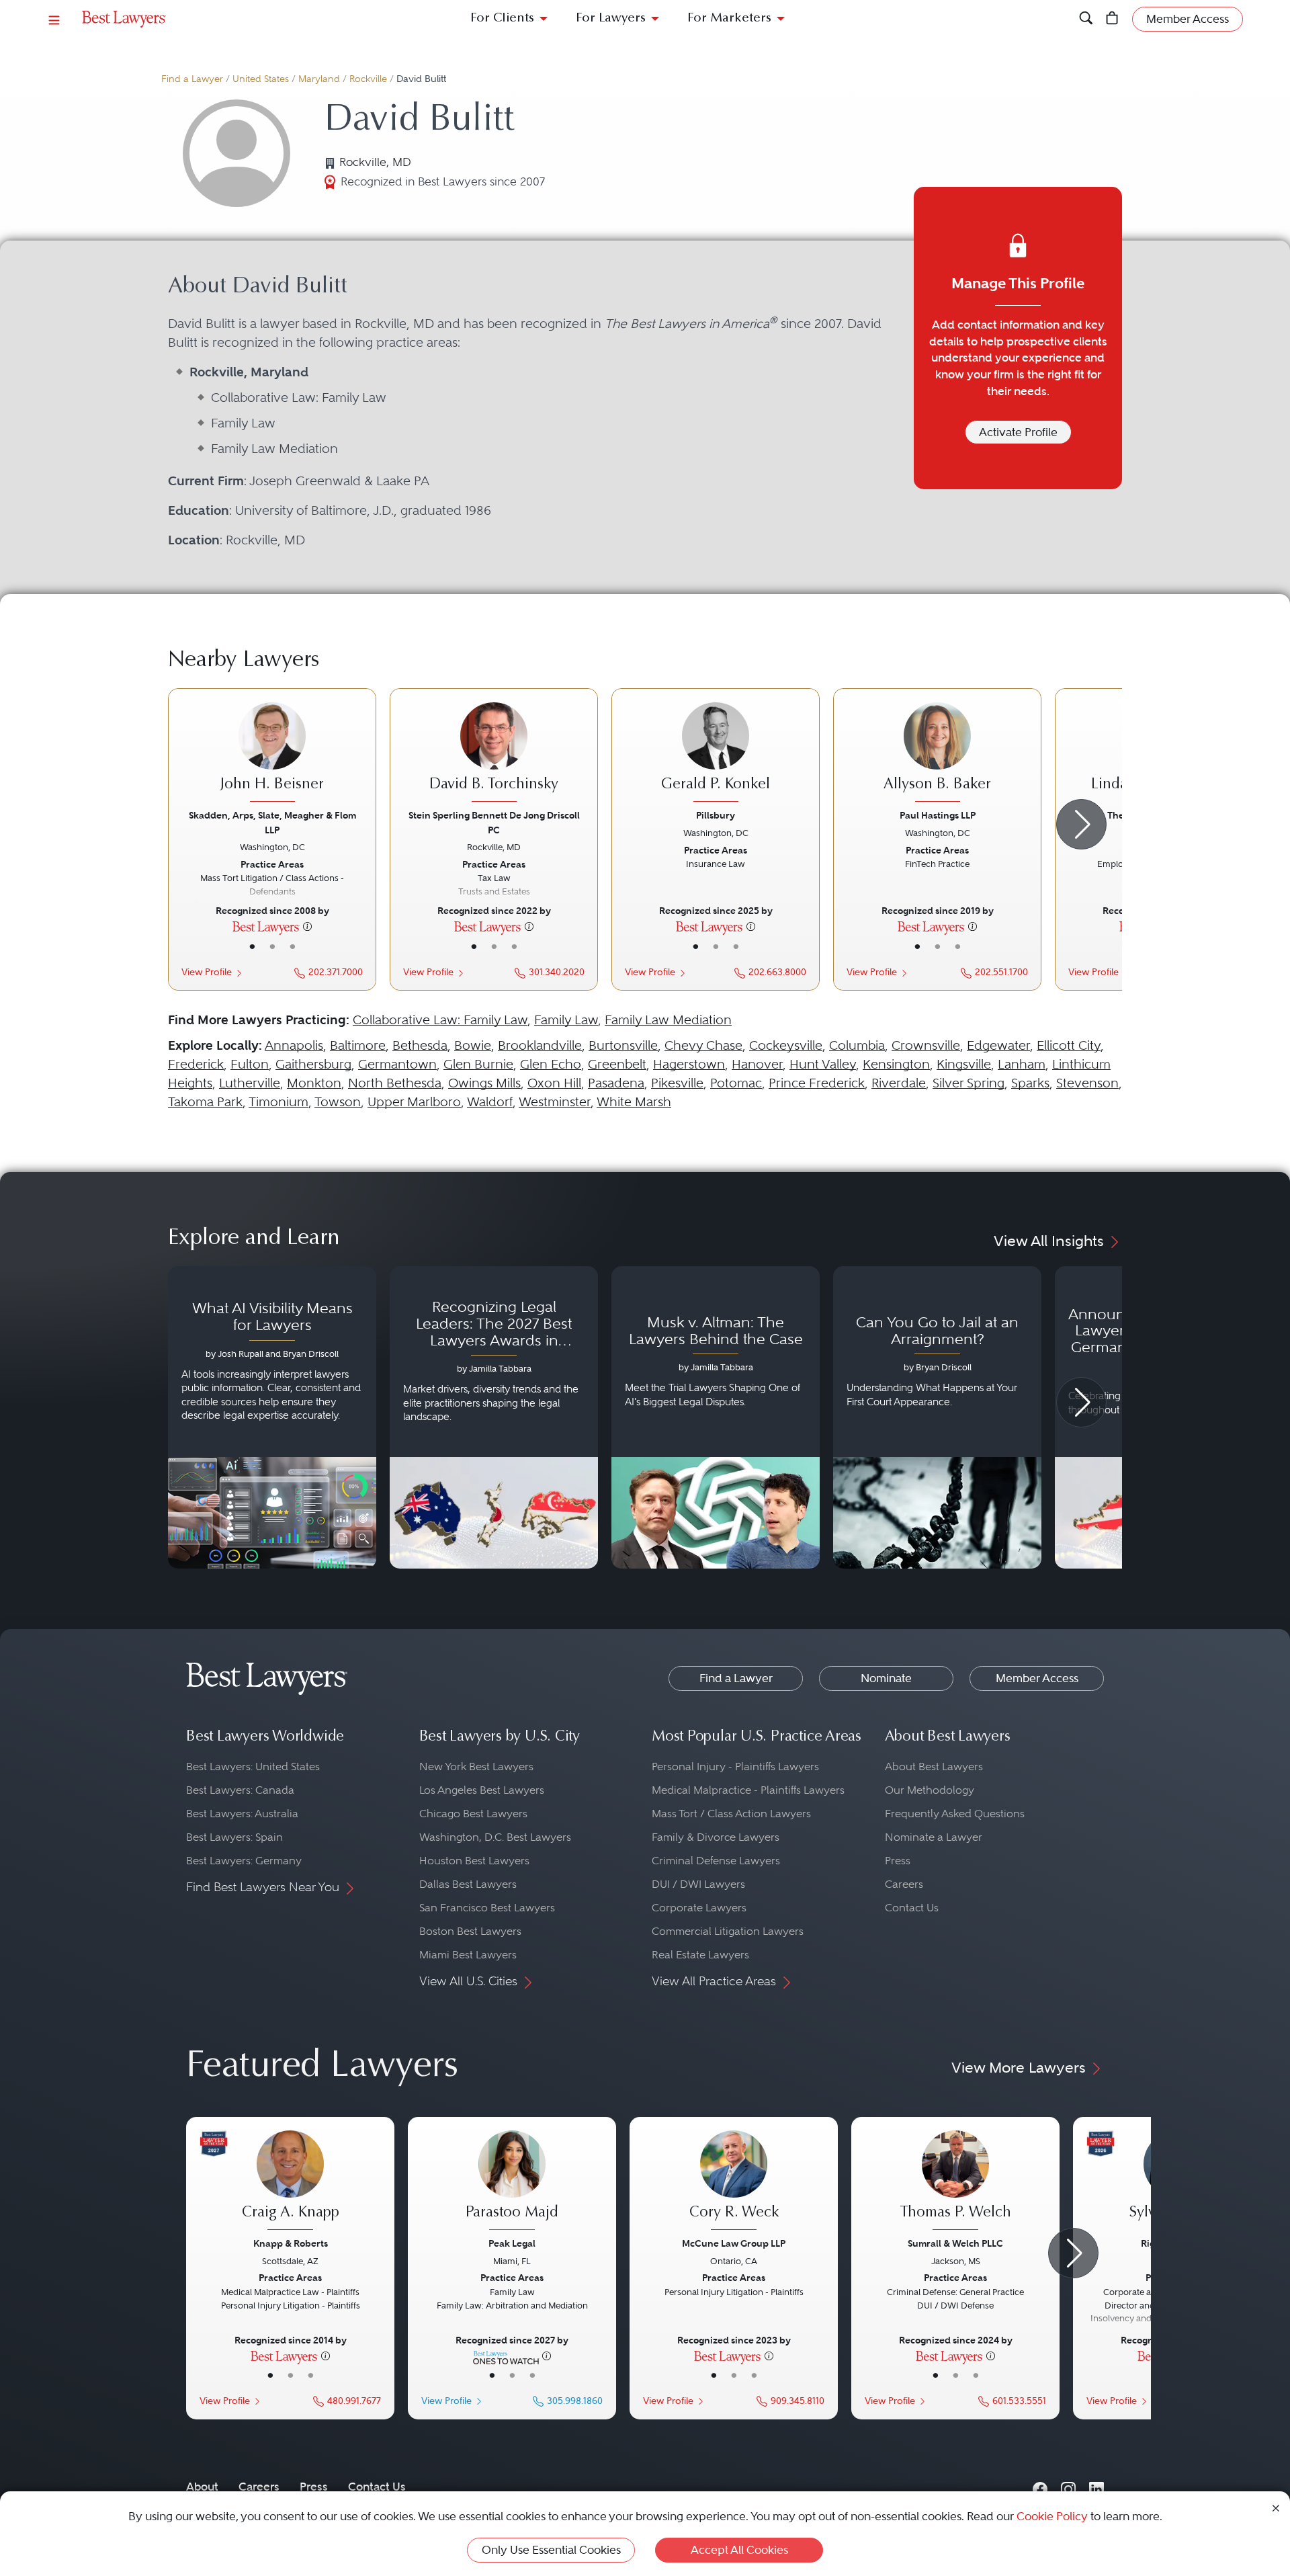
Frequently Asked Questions (955, 1814)
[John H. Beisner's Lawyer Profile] (272, 754)
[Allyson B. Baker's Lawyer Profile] (937, 754)
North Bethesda (395, 1083)
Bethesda (420, 1045)
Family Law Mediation (668, 1020)
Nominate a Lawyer (934, 1837)
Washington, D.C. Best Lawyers (495, 1837)
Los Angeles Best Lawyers (482, 1790)
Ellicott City (1069, 1045)
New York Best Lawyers (476, 1767)
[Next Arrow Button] (1081, 824)
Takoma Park (205, 1102)
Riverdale (899, 1083)
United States (261, 79)
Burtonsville (623, 1045)
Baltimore (358, 1045)
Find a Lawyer (192, 79)
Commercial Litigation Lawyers (728, 1931)
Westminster (555, 1102)
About (202, 2487)
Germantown (397, 1064)
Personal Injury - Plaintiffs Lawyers (735, 1767)
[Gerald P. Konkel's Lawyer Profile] (716, 754)
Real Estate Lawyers (700, 1955)
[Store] (1112, 19)
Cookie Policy (1052, 2516)
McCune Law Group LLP (734, 2243)
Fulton (250, 1064)
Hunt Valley (823, 1064)
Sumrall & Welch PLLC (955, 2243)
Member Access (1037, 1678)
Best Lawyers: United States (253, 1767)
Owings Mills (484, 1083)
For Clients (502, 18)
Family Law (566, 1020)
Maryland (319, 79)
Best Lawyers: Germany (244, 1861)
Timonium (278, 1102)
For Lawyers (611, 18)
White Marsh (634, 1102)
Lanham (1022, 1064)
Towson (338, 1102)
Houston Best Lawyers (474, 1861)
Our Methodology (930, 1790)
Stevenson (1087, 1083)
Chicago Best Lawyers (473, 1814)
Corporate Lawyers (699, 1908)
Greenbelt (617, 1064)
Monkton (314, 1083)
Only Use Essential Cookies (551, 2550)
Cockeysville (786, 1045)
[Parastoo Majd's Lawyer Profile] (512, 2182)
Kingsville (964, 1064)
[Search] (1086, 19)
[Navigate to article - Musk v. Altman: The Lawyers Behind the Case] (716, 1417)
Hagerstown (689, 1064)
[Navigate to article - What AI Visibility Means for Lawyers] (272, 1417)
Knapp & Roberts (291, 2243)
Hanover (757, 1064)
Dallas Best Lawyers (468, 1884)
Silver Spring (969, 1083)
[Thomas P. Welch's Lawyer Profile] (955, 2182)
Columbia (857, 1045)
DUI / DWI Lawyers (698, 1884)
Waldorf (490, 1102)
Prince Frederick (817, 1083)
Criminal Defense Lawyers (716, 1861)
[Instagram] (1068, 2487)
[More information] (307, 926)
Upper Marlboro (414, 1102)
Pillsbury (716, 815)
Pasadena (616, 1083)
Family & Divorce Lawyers (716, 1837)
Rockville (368, 79)
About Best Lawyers (934, 1767)
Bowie (473, 1045)
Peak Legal (512, 2243)
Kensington (896, 1064)
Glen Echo (551, 1064)
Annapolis (294, 1045)
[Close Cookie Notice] (1276, 2507)
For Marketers (729, 18)
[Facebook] (1040, 2487)
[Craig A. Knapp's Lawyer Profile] (290, 2182)
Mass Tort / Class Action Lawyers (731, 1814)
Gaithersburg (313, 1064)
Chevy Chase (703, 1045)
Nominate (886, 1678)
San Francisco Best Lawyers (487, 1908)
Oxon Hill (554, 1083)
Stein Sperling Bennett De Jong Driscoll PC (494, 822)
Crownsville (926, 1045)
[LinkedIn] (1096, 2487)
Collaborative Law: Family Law (440, 1020)
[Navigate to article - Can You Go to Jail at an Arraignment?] (937, 1417)
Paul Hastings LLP (938, 815)
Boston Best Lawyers (470, 1931)
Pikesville (677, 1083)
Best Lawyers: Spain (234, 1837)
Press (898, 1861)
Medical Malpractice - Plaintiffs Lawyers (748, 1790)
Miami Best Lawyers (468, 1955)
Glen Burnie (478, 1064)
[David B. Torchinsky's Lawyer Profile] (494, 754)
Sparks (1030, 1083)
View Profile (207, 972)
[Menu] (54, 19)
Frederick (196, 1064)
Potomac (736, 1083)
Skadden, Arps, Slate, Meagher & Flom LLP (272, 822)
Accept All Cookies (739, 2550)
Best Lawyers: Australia (242, 1814)
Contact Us (912, 1908)
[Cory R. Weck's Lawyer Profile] (734, 2182)
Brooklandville (540, 1045)
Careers (904, 1884)
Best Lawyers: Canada (240, 1790)
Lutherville (250, 1083)
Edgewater (998, 1045)
